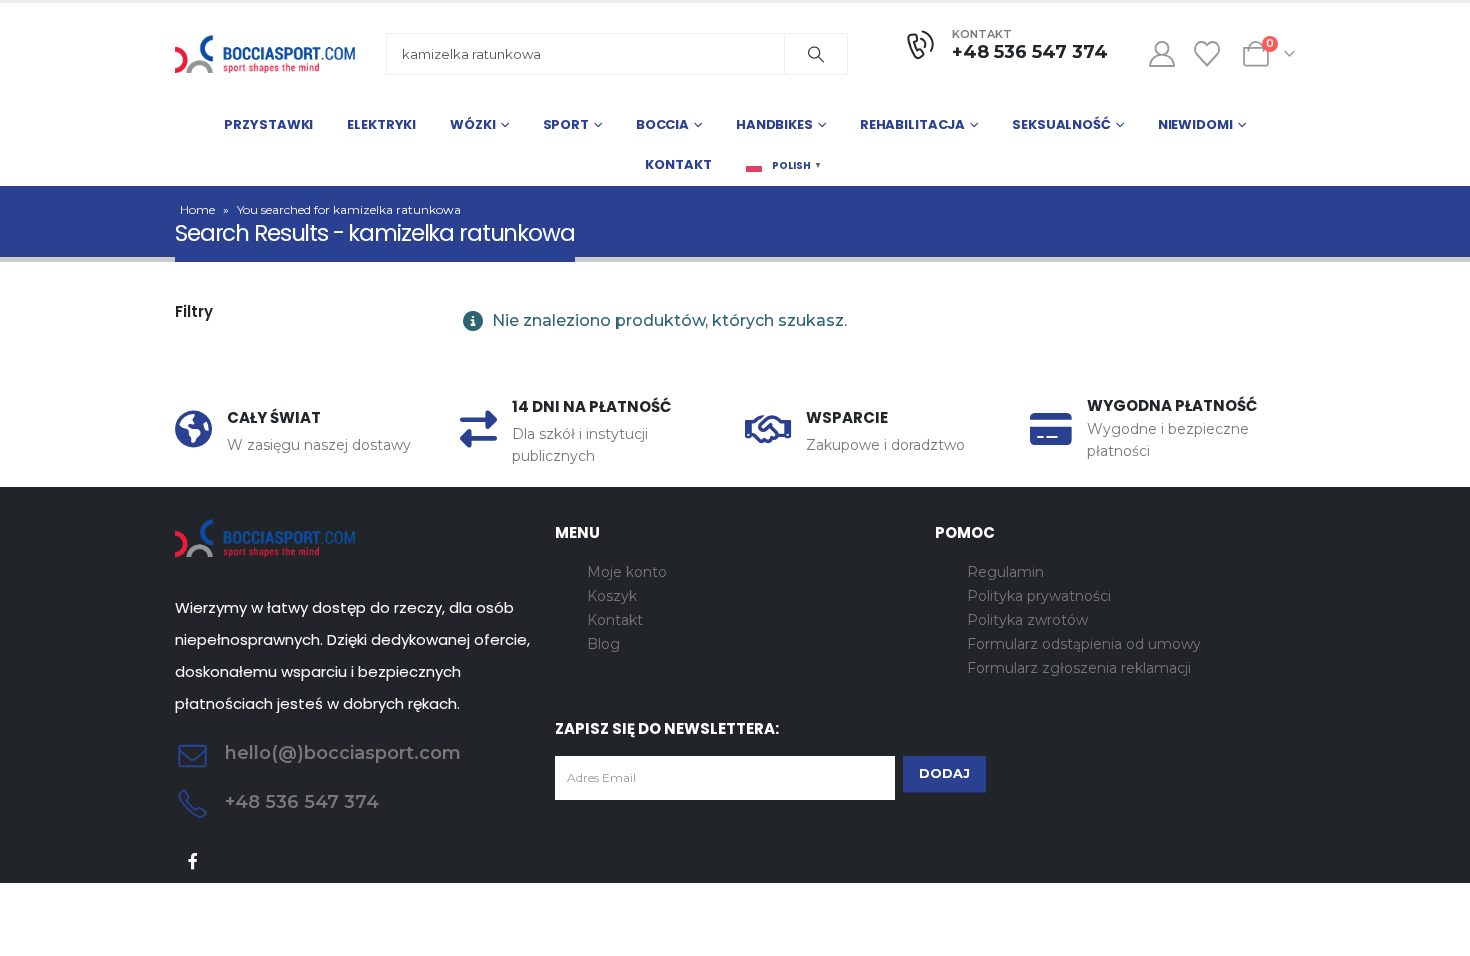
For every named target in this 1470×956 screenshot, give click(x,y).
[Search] (816, 54)
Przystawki (268, 124)
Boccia (662, 124)
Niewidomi (1195, 124)
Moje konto (627, 572)
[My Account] (1161, 54)
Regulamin (1005, 572)
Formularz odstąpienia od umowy (1084, 644)
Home (197, 209)
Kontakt (678, 164)
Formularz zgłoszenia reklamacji (1079, 668)
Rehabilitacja (912, 124)
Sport (566, 124)
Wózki (472, 124)
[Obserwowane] (1207, 54)
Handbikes (774, 124)
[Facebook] (193, 860)
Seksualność (1061, 124)
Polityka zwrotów (1027, 620)
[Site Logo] (265, 54)
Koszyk (612, 596)
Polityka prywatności (1039, 596)
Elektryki (381, 124)
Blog (603, 644)
